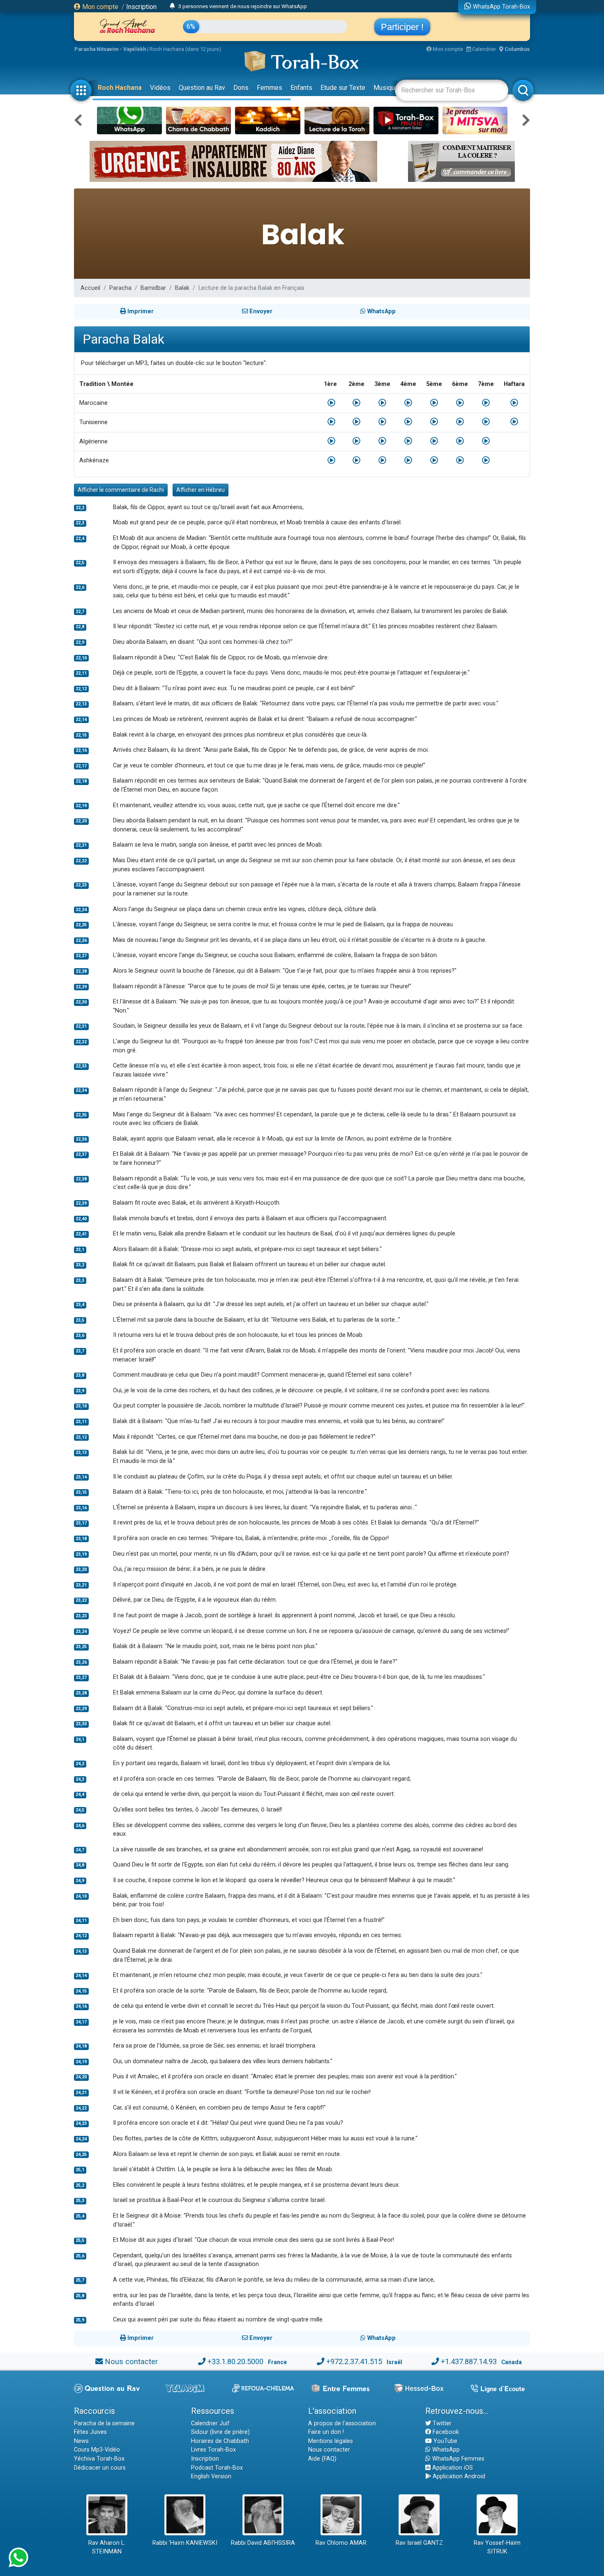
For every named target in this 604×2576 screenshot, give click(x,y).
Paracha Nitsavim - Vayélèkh (110, 49)
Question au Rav (202, 88)
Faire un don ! (326, 2432)
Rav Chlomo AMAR (341, 2543)
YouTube (445, 2441)
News (81, 2441)
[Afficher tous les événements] (172, 6)
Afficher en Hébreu (201, 490)
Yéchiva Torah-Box (99, 2459)
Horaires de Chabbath (220, 2441)
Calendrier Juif (210, 2423)
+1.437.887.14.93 (469, 2361)
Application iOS (452, 2468)
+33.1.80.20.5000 (235, 2361)
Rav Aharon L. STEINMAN (107, 2547)
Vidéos (160, 88)
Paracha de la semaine (104, 2423)
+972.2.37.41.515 (354, 2361)
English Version (211, 2476)
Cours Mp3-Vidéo (97, 2450)
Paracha (120, 288)
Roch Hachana (120, 88)
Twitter (441, 2423)
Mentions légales (331, 2441)
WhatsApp (445, 2450)
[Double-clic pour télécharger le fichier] (331, 403)
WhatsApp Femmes (458, 2459)
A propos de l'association (342, 2423)
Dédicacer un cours (100, 2468)
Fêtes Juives (90, 2432)
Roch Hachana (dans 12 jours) (185, 49)
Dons (241, 88)
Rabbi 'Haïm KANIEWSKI (185, 2543)
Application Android (458, 2476)
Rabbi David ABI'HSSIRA (263, 2543)
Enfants (301, 88)
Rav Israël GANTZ (419, 2543)
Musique (386, 88)
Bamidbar (153, 288)
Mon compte (99, 7)
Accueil (90, 288)
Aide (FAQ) (322, 2459)
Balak (182, 288)
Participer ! (402, 27)
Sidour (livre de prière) (220, 2432)
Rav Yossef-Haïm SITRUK (497, 2547)
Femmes (270, 88)
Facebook (445, 2432)
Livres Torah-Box (213, 2450)
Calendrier (483, 49)
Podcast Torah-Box (217, 2468)
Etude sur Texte (343, 88)
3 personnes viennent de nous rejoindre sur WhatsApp (243, 6)
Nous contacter (131, 2361)
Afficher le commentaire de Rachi (121, 490)
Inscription (141, 7)
